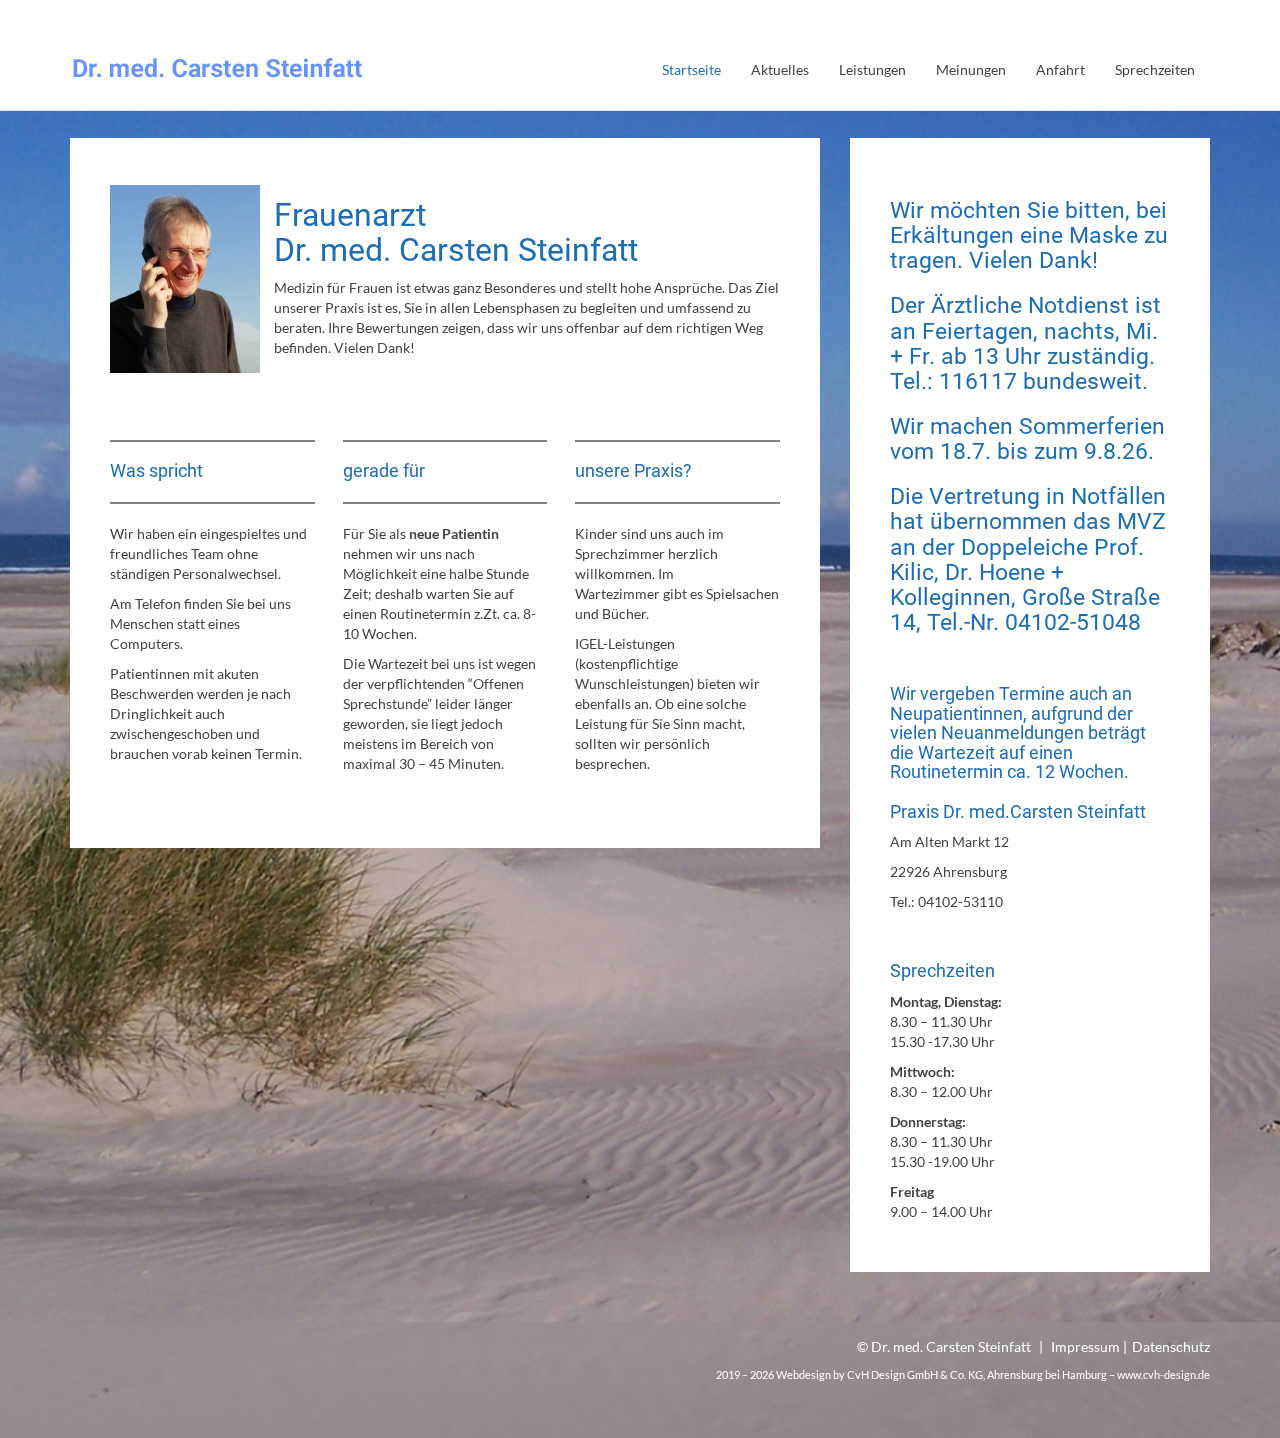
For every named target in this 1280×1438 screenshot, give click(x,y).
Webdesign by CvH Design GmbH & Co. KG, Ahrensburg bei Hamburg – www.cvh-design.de (993, 1374)
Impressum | (1089, 1346)
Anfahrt (1060, 69)
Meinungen (971, 69)
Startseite (691, 69)
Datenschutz (1171, 1346)
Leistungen (872, 69)
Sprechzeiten (1155, 69)
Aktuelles (780, 69)
